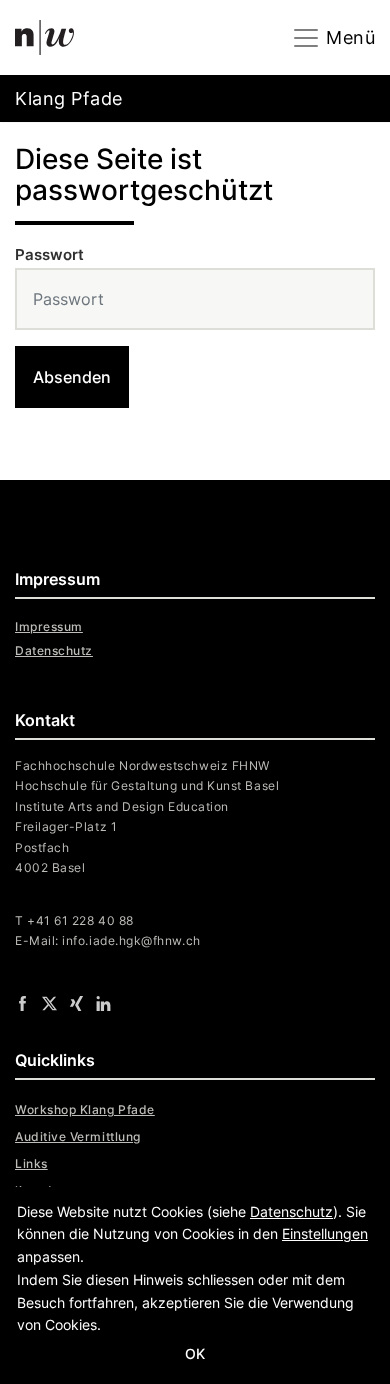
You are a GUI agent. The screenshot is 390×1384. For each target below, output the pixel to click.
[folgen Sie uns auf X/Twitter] (49, 1003)
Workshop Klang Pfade (85, 1109)
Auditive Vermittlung (78, 1136)
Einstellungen (325, 1233)
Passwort (49, 254)
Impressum (49, 626)
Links (31, 1163)
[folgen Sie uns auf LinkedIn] (103, 1003)
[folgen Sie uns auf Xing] (76, 1003)
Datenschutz (54, 650)
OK (195, 1353)
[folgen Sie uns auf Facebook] (22, 1003)
